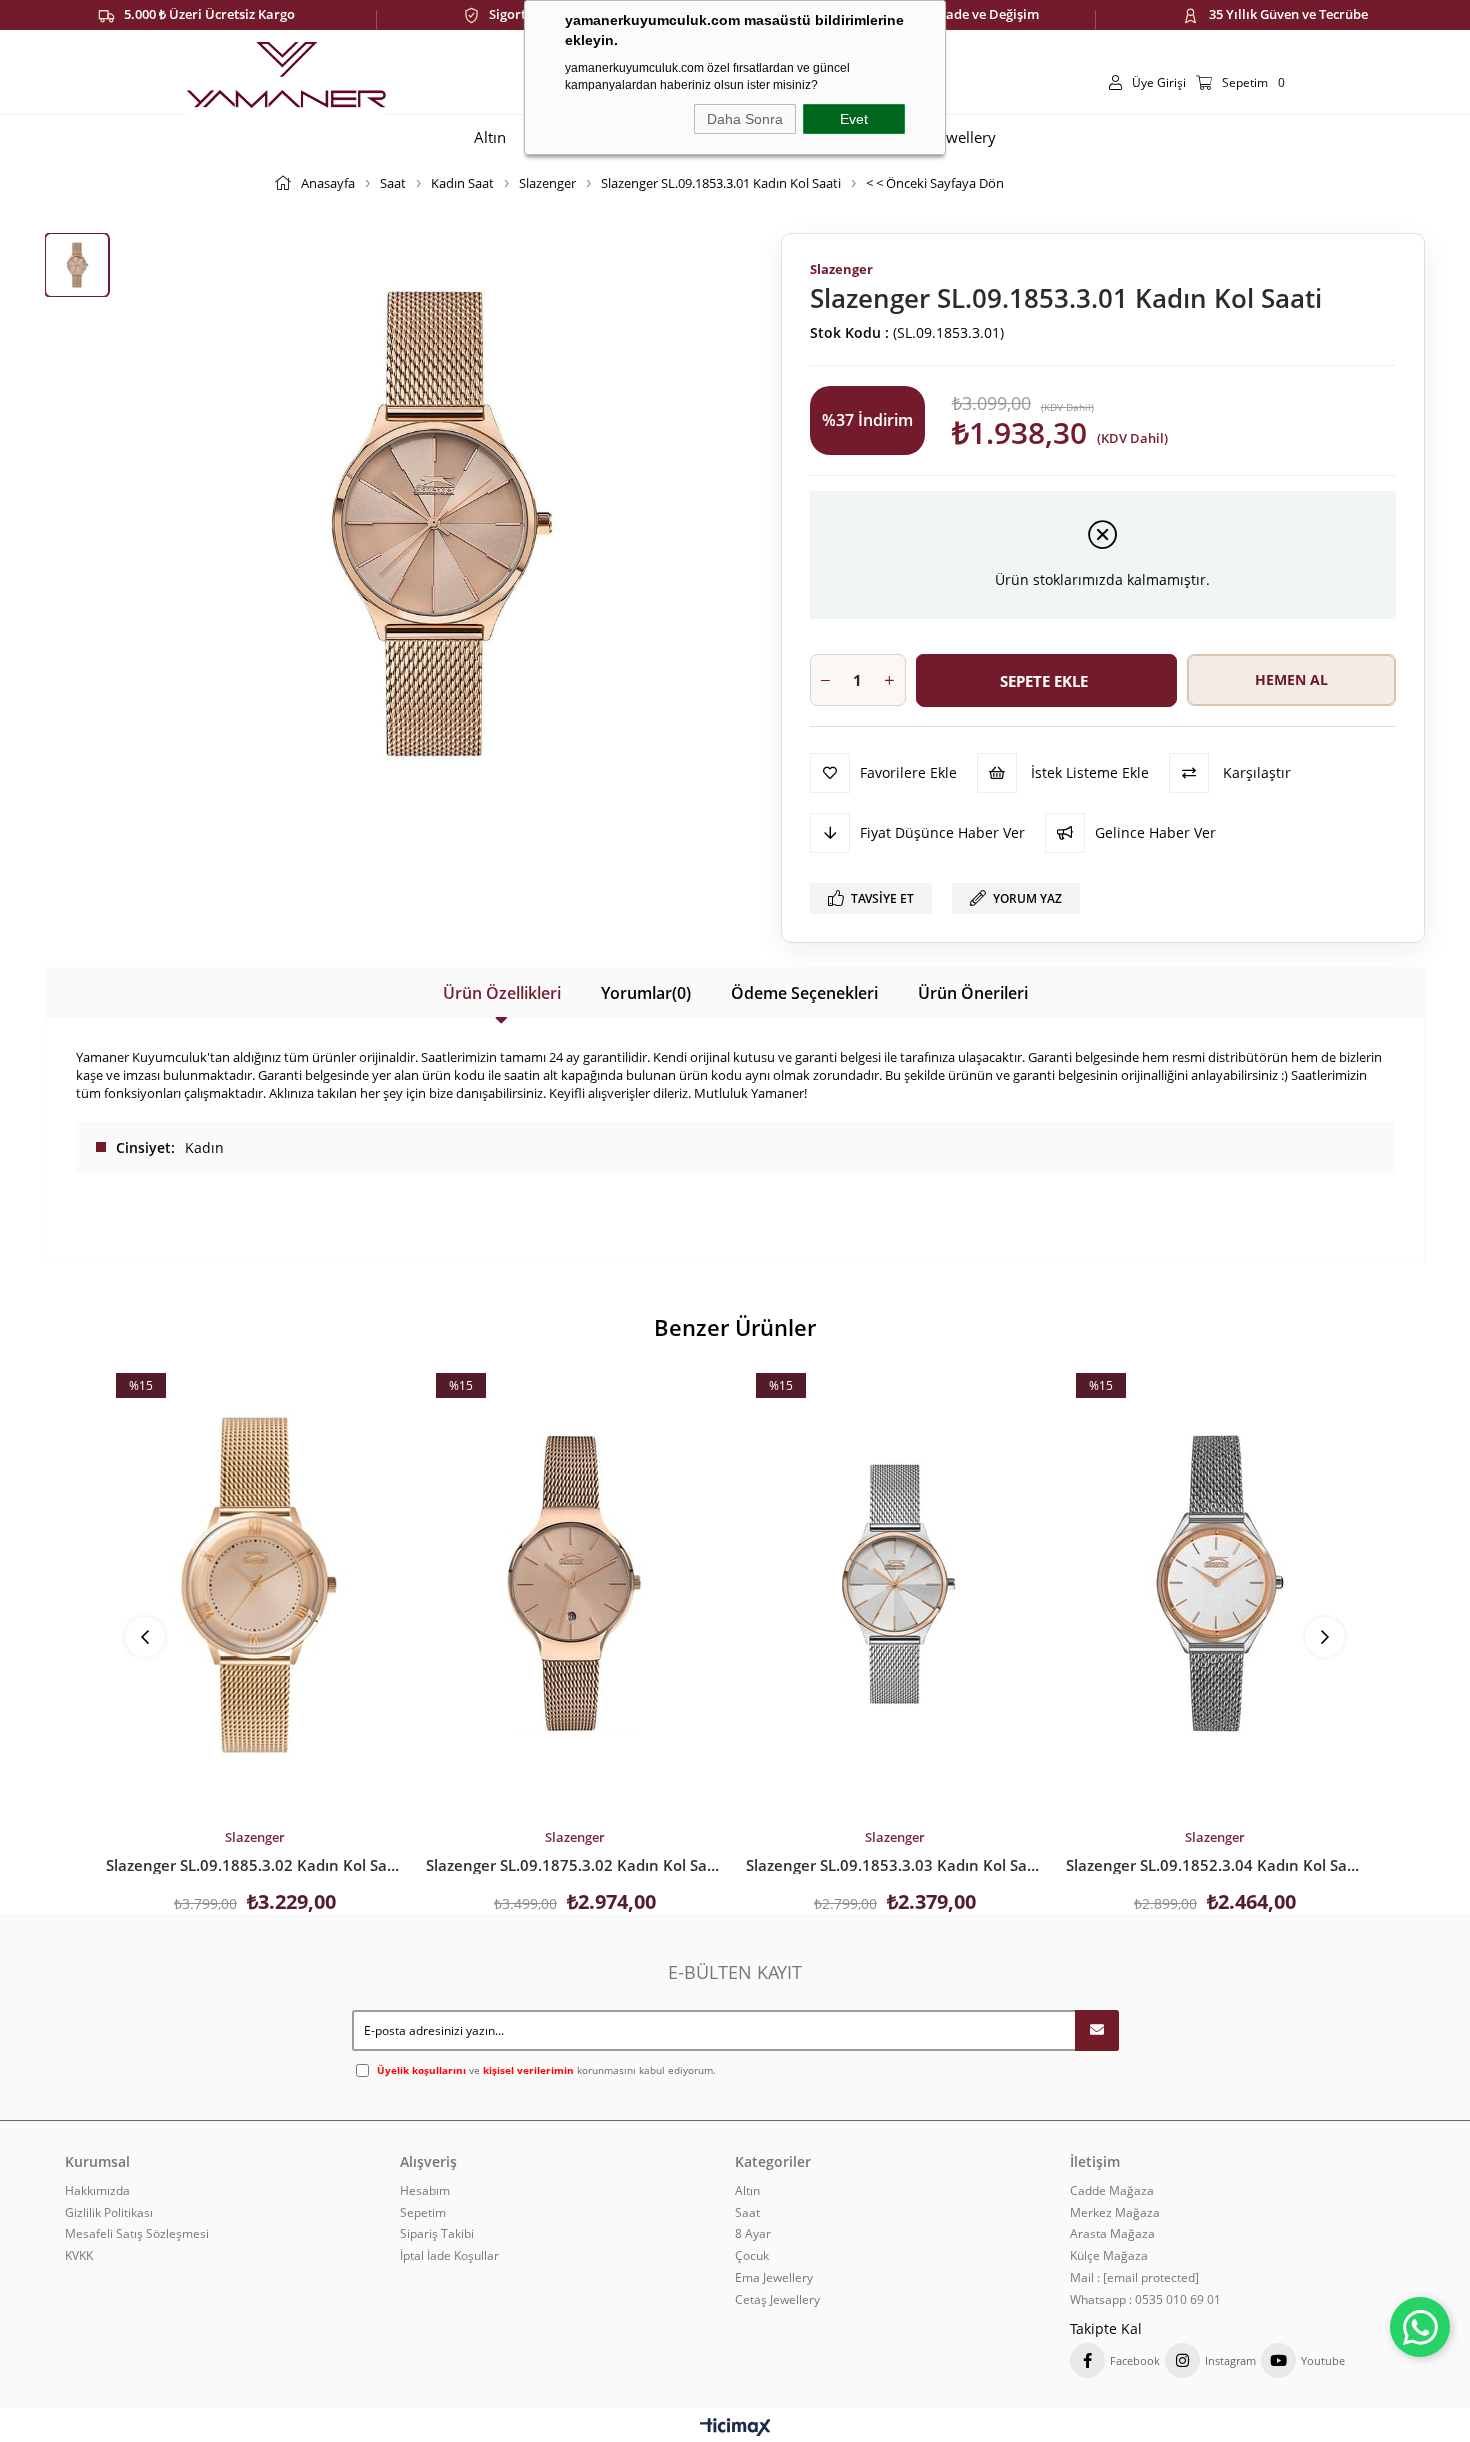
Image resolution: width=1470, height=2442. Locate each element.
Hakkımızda (97, 2191)
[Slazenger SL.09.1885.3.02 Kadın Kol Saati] (255, 1584)
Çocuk (752, 2256)
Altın (747, 2191)
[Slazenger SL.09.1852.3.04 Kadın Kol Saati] (1215, 1584)
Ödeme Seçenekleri (804, 993)
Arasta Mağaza (1112, 2234)
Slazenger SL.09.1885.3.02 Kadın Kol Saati (255, 1865)
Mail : (1134, 2278)
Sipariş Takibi (437, 2234)
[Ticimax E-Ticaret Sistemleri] (735, 2428)
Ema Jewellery (774, 2278)
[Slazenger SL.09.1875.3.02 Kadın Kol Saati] (575, 1584)
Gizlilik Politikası (109, 2213)
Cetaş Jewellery (777, 2300)
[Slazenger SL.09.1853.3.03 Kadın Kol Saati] (895, 1584)
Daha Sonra (745, 119)
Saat (747, 2213)
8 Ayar (753, 2234)
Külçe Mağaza (1109, 2256)
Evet (854, 119)
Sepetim (423, 2213)
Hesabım (425, 2191)
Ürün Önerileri (973, 993)
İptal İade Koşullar (449, 2256)
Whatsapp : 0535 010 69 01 (1145, 2300)
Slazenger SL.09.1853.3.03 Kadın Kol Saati (895, 1865)
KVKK (79, 2256)
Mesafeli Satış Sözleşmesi (137, 2234)
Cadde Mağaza (1112, 2191)
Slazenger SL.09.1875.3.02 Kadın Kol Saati (575, 1865)
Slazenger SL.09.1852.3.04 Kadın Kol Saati (1215, 1865)
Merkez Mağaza (1115, 2213)
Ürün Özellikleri (502, 993)
